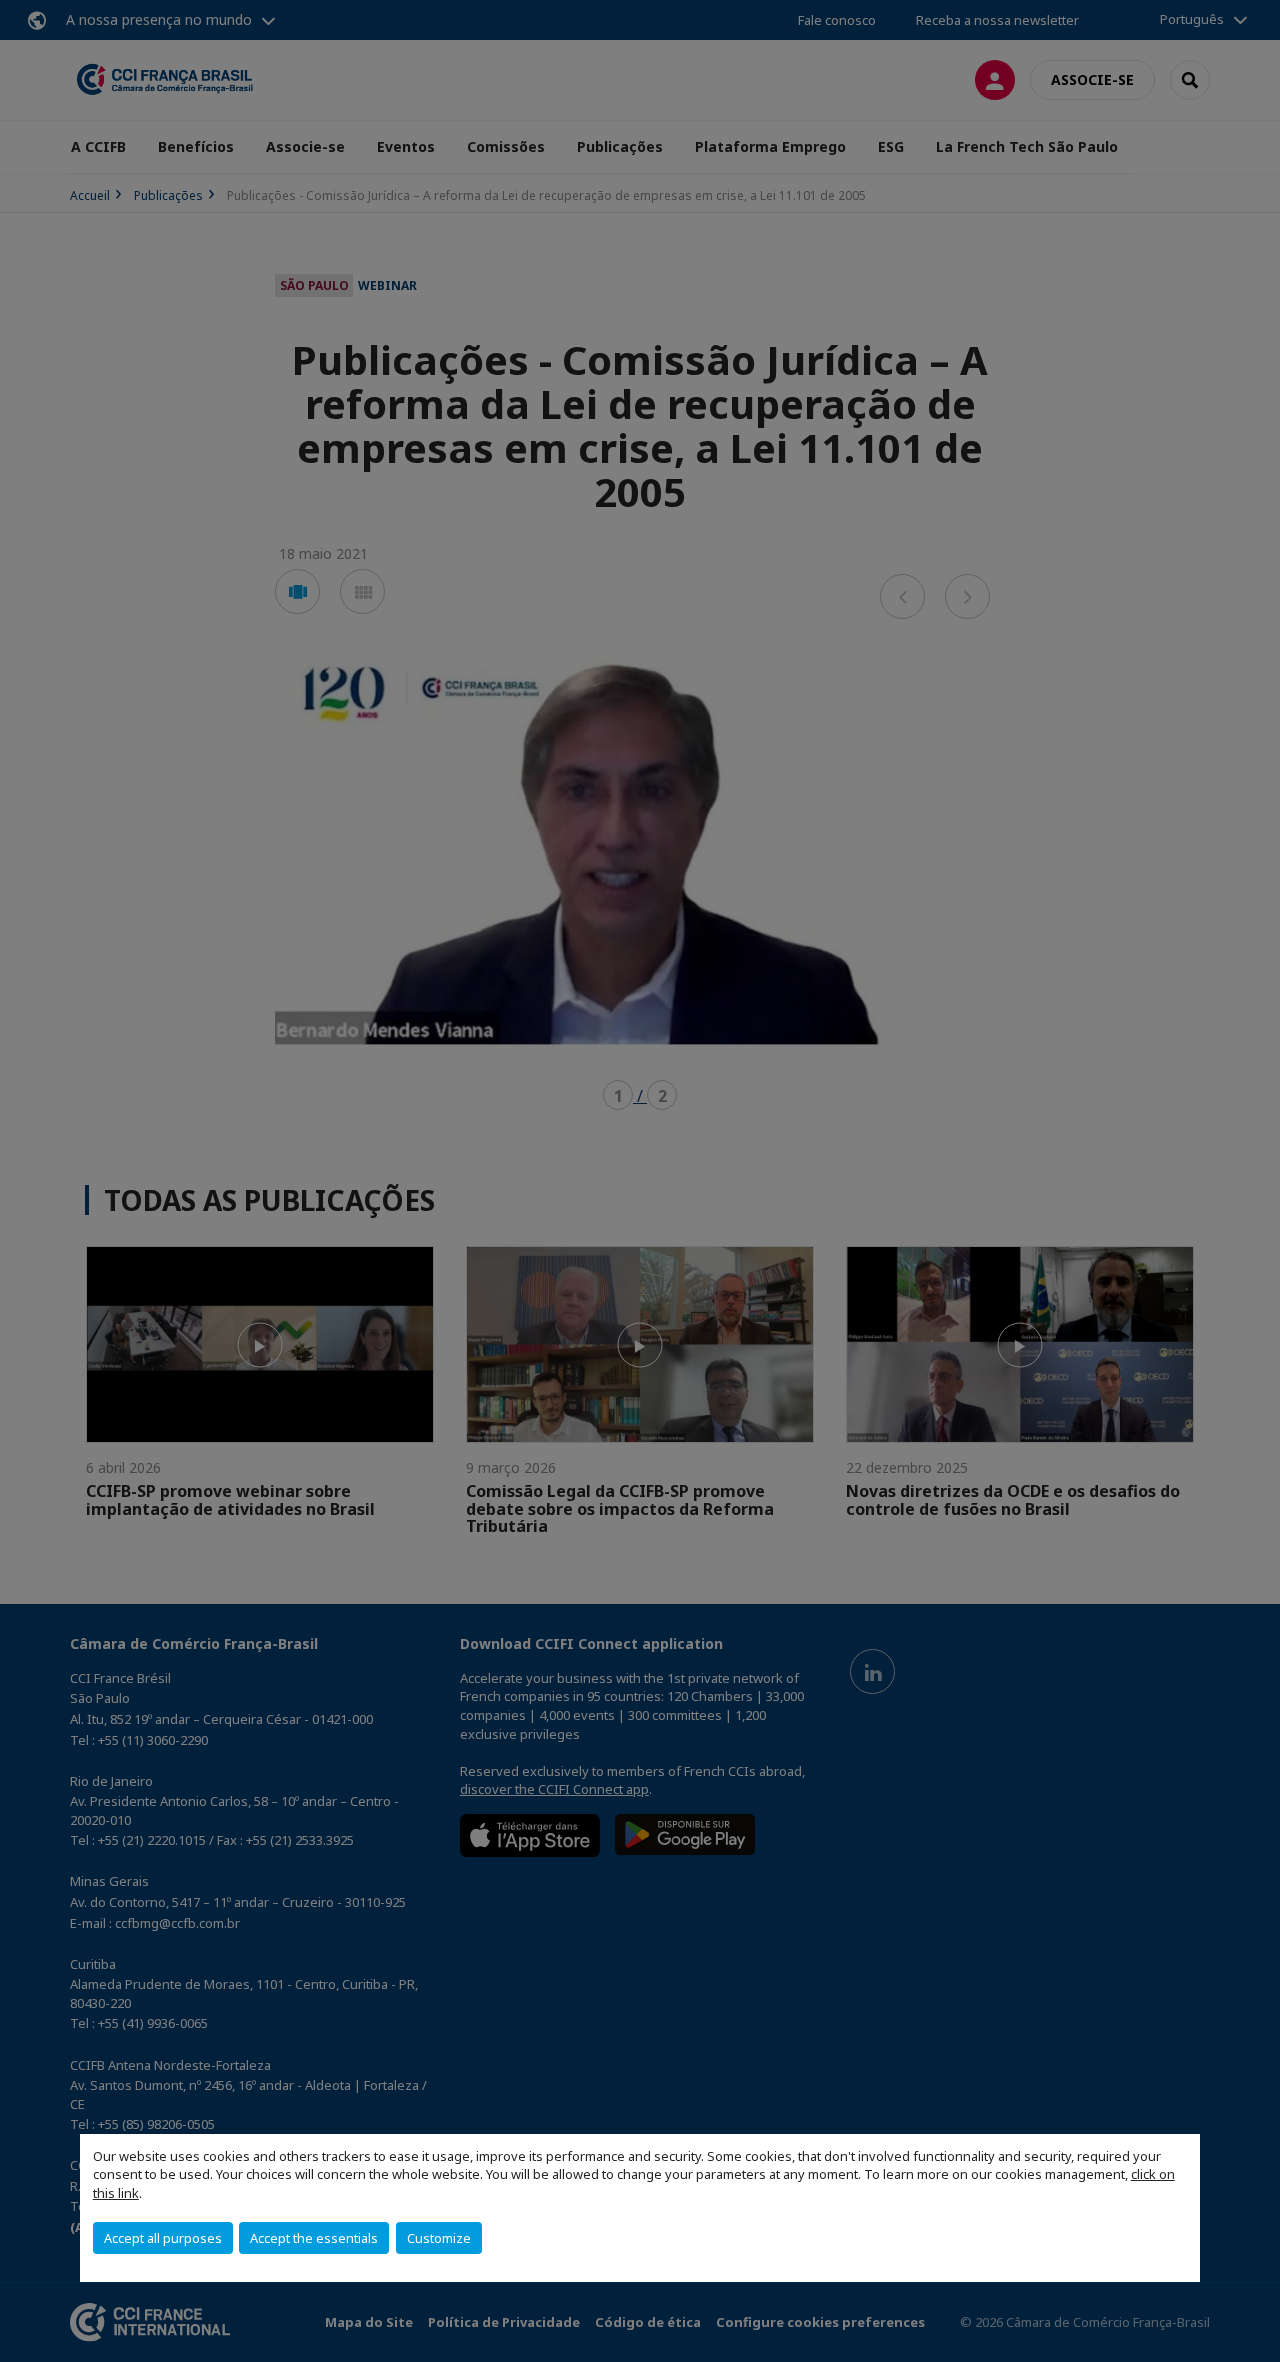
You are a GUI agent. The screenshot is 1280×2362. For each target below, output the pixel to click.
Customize (439, 2238)
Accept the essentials (314, 2238)
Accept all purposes (163, 2238)
